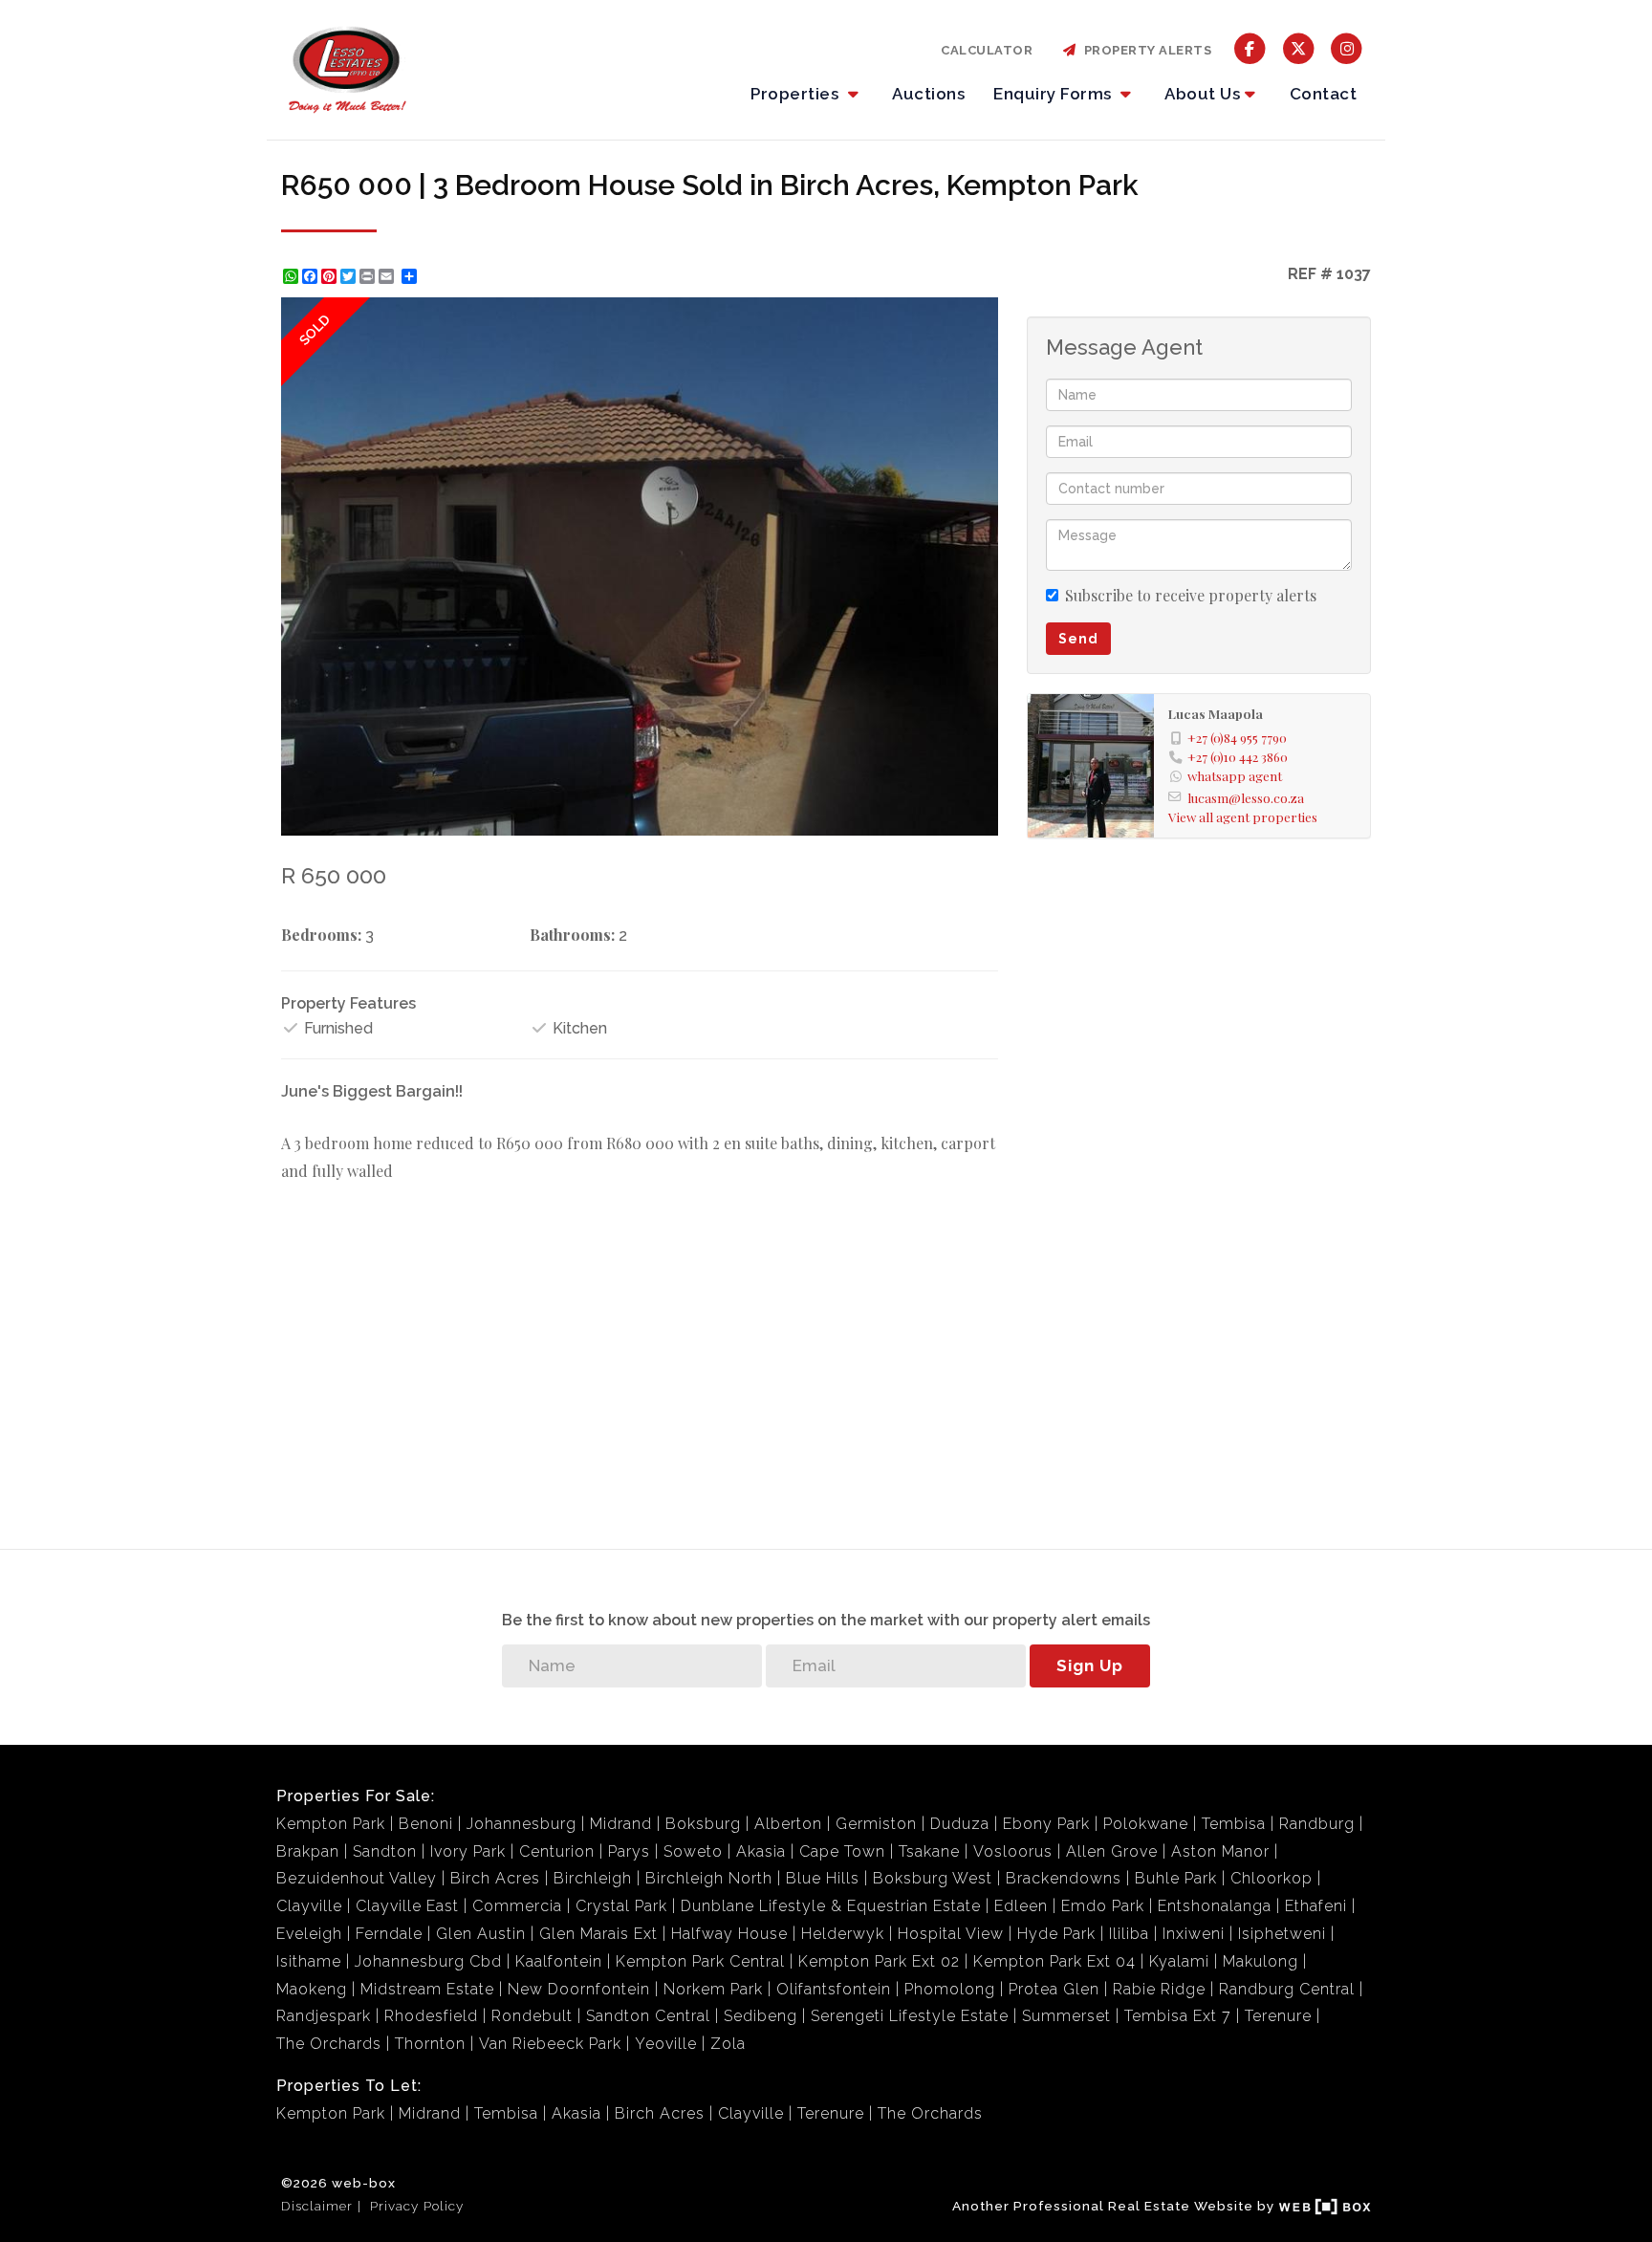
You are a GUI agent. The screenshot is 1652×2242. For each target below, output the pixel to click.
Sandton (385, 1851)
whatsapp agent (1235, 775)
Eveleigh (309, 1934)
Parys (629, 1851)
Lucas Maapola (1216, 713)
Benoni (426, 1824)
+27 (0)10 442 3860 (1238, 756)
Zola (728, 2044)
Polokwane (1146, 1824)
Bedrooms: (321, 935)
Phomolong (950, 1989)
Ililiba (1129, 1934)
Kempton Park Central (700, 1961)
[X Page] (1299, 47)
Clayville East (407, 1906)
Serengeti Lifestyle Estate (910, 2016)
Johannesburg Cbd (428, 1961)
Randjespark (324, 2016)
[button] (981, 315)
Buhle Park (1176, 1878)
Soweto (693, 1851)
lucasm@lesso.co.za (1246, 797)
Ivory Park (468, 1851)
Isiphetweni (1282, 1934)
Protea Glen (1054, 1989)
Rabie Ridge (1159, 1989)
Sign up (1090, 1665)
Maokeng (312, 1989)
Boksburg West (933, 1878)
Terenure (1278, 2016)
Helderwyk (843, 1934)
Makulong (1261, 1961)
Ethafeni (1316, 1906)
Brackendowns (1064, 1878)
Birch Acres (495, 1878)
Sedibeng (761, 2016)
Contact (1324, 94)
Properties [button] (797, 94)
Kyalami (1179, 1961)
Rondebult (532, 2016)
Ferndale (389, 1934)
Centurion (557, 1851)
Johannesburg (522, 1824)
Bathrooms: (572, 935)
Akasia (761, 1851)
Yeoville (666, 2044)
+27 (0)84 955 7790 (1237, 737)
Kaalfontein (559, 1961)
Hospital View (951, 1934)
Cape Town (842, 1851)
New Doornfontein (579, 1989)
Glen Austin (481, 1934)
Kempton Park (331, 1824)
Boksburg (703, 1824)
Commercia (517, 1906)
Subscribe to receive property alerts (1191, 595)
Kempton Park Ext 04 (1054, 1961)
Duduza (960, 1824)
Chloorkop (1272, 1878)
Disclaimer (317, 2206)
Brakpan (308, 1851)
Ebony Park (1046, 1824)
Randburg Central (1287, 1989)
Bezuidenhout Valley (357, 1878)
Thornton (430, 2044)
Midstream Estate (427, 1989)
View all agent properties (1243, 816)
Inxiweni (1194, 1934)
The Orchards (329, 2044)
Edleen (1021, 1906)
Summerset (1066, 2016)
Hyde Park (1056, 1934)
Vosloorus (1013, 1851)
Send (1078, 639)
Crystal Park (621, 1906)
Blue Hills (823, 1878)
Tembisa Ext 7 (1178, 2016)
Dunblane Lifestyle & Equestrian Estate (831, 1906)
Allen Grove (1112, 1851)
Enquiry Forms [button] (1054, 94)
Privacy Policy (417, 2206)
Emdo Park (1103, 1906)
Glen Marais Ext (598, 1934)
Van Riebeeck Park (550, 2044)
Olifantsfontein (834, 1989)
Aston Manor (1220, 1851)
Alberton (788, 1824)
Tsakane (929, 1851)
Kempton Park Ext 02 (879, 1961)
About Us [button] (1202, 94)
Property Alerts (1145, 50)
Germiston (876, 1824)
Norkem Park (713, 1989)
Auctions (928, 94)
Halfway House (729, 1934)
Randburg (1317, 1824)
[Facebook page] (1250, 47)
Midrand (621, 1824)
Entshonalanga (1215, 1906)
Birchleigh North (709, 1878)
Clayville (309, 1906)
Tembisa (1234, 1824)
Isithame (309, 1961)
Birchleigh (593, 1878)
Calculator (987, 50)
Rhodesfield (431, 2016)
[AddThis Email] (388, 276)
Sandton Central (648, 2016)
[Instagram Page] (1347, 47)
